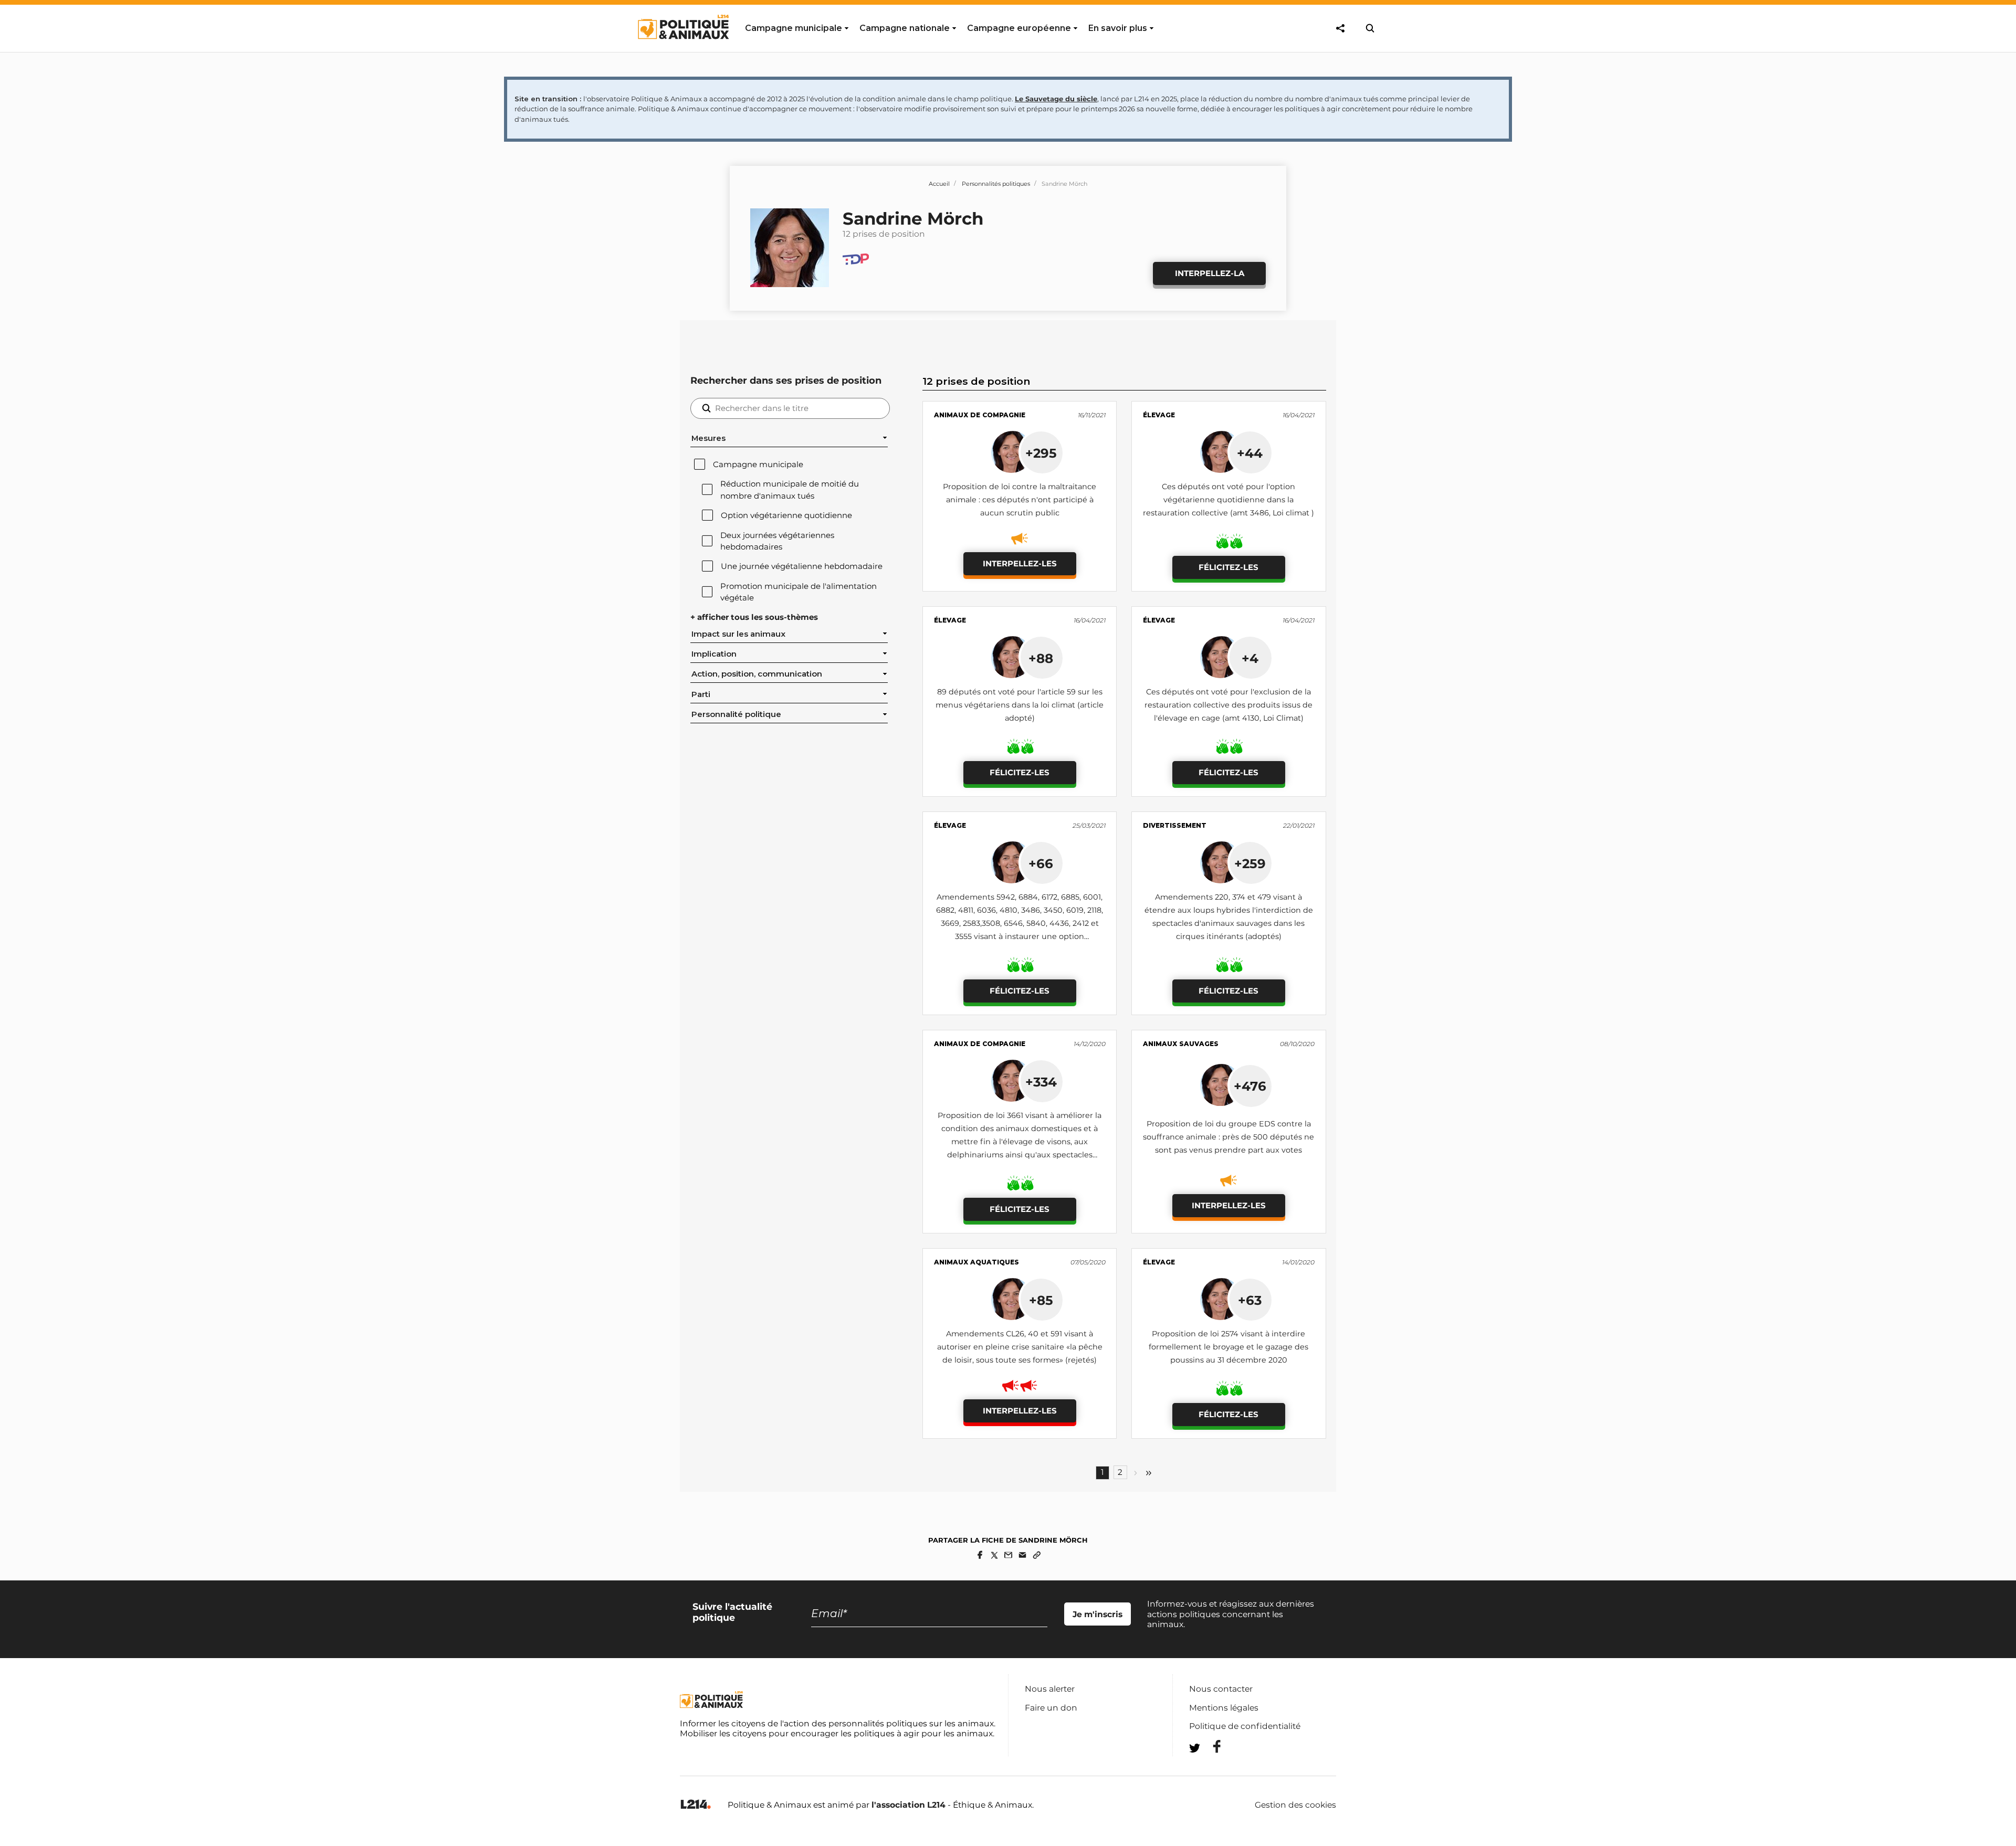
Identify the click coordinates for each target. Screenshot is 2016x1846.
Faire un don (1051, 1708)
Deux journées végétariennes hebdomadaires (777, 541)
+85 (1041, 1300)
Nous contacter (1221, 1689)
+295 (1041, 453)
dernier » (1149, 1473)
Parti (701, 694)
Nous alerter (1050, 1689)
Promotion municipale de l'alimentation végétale (799, 592)
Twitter (1210, 1767)
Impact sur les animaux (738, 634)
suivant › (1136, 1473)
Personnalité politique (736, 714)
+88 (1041, 658)
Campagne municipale (758, 465)
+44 (1250, 453)
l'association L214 (909, 1805)
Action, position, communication (757, 674)
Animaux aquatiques (976, 1262)
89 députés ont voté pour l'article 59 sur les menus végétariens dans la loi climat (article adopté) (1020, 705)
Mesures (708, 438)
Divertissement (1175, 825)
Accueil (939, 184)
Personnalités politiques (996, 184)
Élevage (1159, 415)
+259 (1250, 863)
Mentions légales (1224, 1708)
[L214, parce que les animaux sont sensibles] (696, 1805)
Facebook (1210, 1747)
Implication (714, 654)
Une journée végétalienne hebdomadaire (802, 566)
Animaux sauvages (1181, 1044)
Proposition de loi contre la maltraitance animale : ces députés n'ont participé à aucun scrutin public (1020, 500)
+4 (1250, 658)
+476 (1250, 1086)
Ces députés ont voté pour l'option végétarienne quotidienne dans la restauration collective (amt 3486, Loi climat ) (1228, 500)
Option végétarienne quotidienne (786, 515)
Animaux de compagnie (980, 415)
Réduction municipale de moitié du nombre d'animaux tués (790, 490)
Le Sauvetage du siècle (1056, 99)
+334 (1041, 1082)
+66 (1041, 863)
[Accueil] (683, 49)
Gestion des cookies (1295, 1805)
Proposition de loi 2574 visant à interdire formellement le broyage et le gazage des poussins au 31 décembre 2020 (1228, 1347)
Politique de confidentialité (1245, 1726)
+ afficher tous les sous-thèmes (754, 617)
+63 (1250, 1300)
